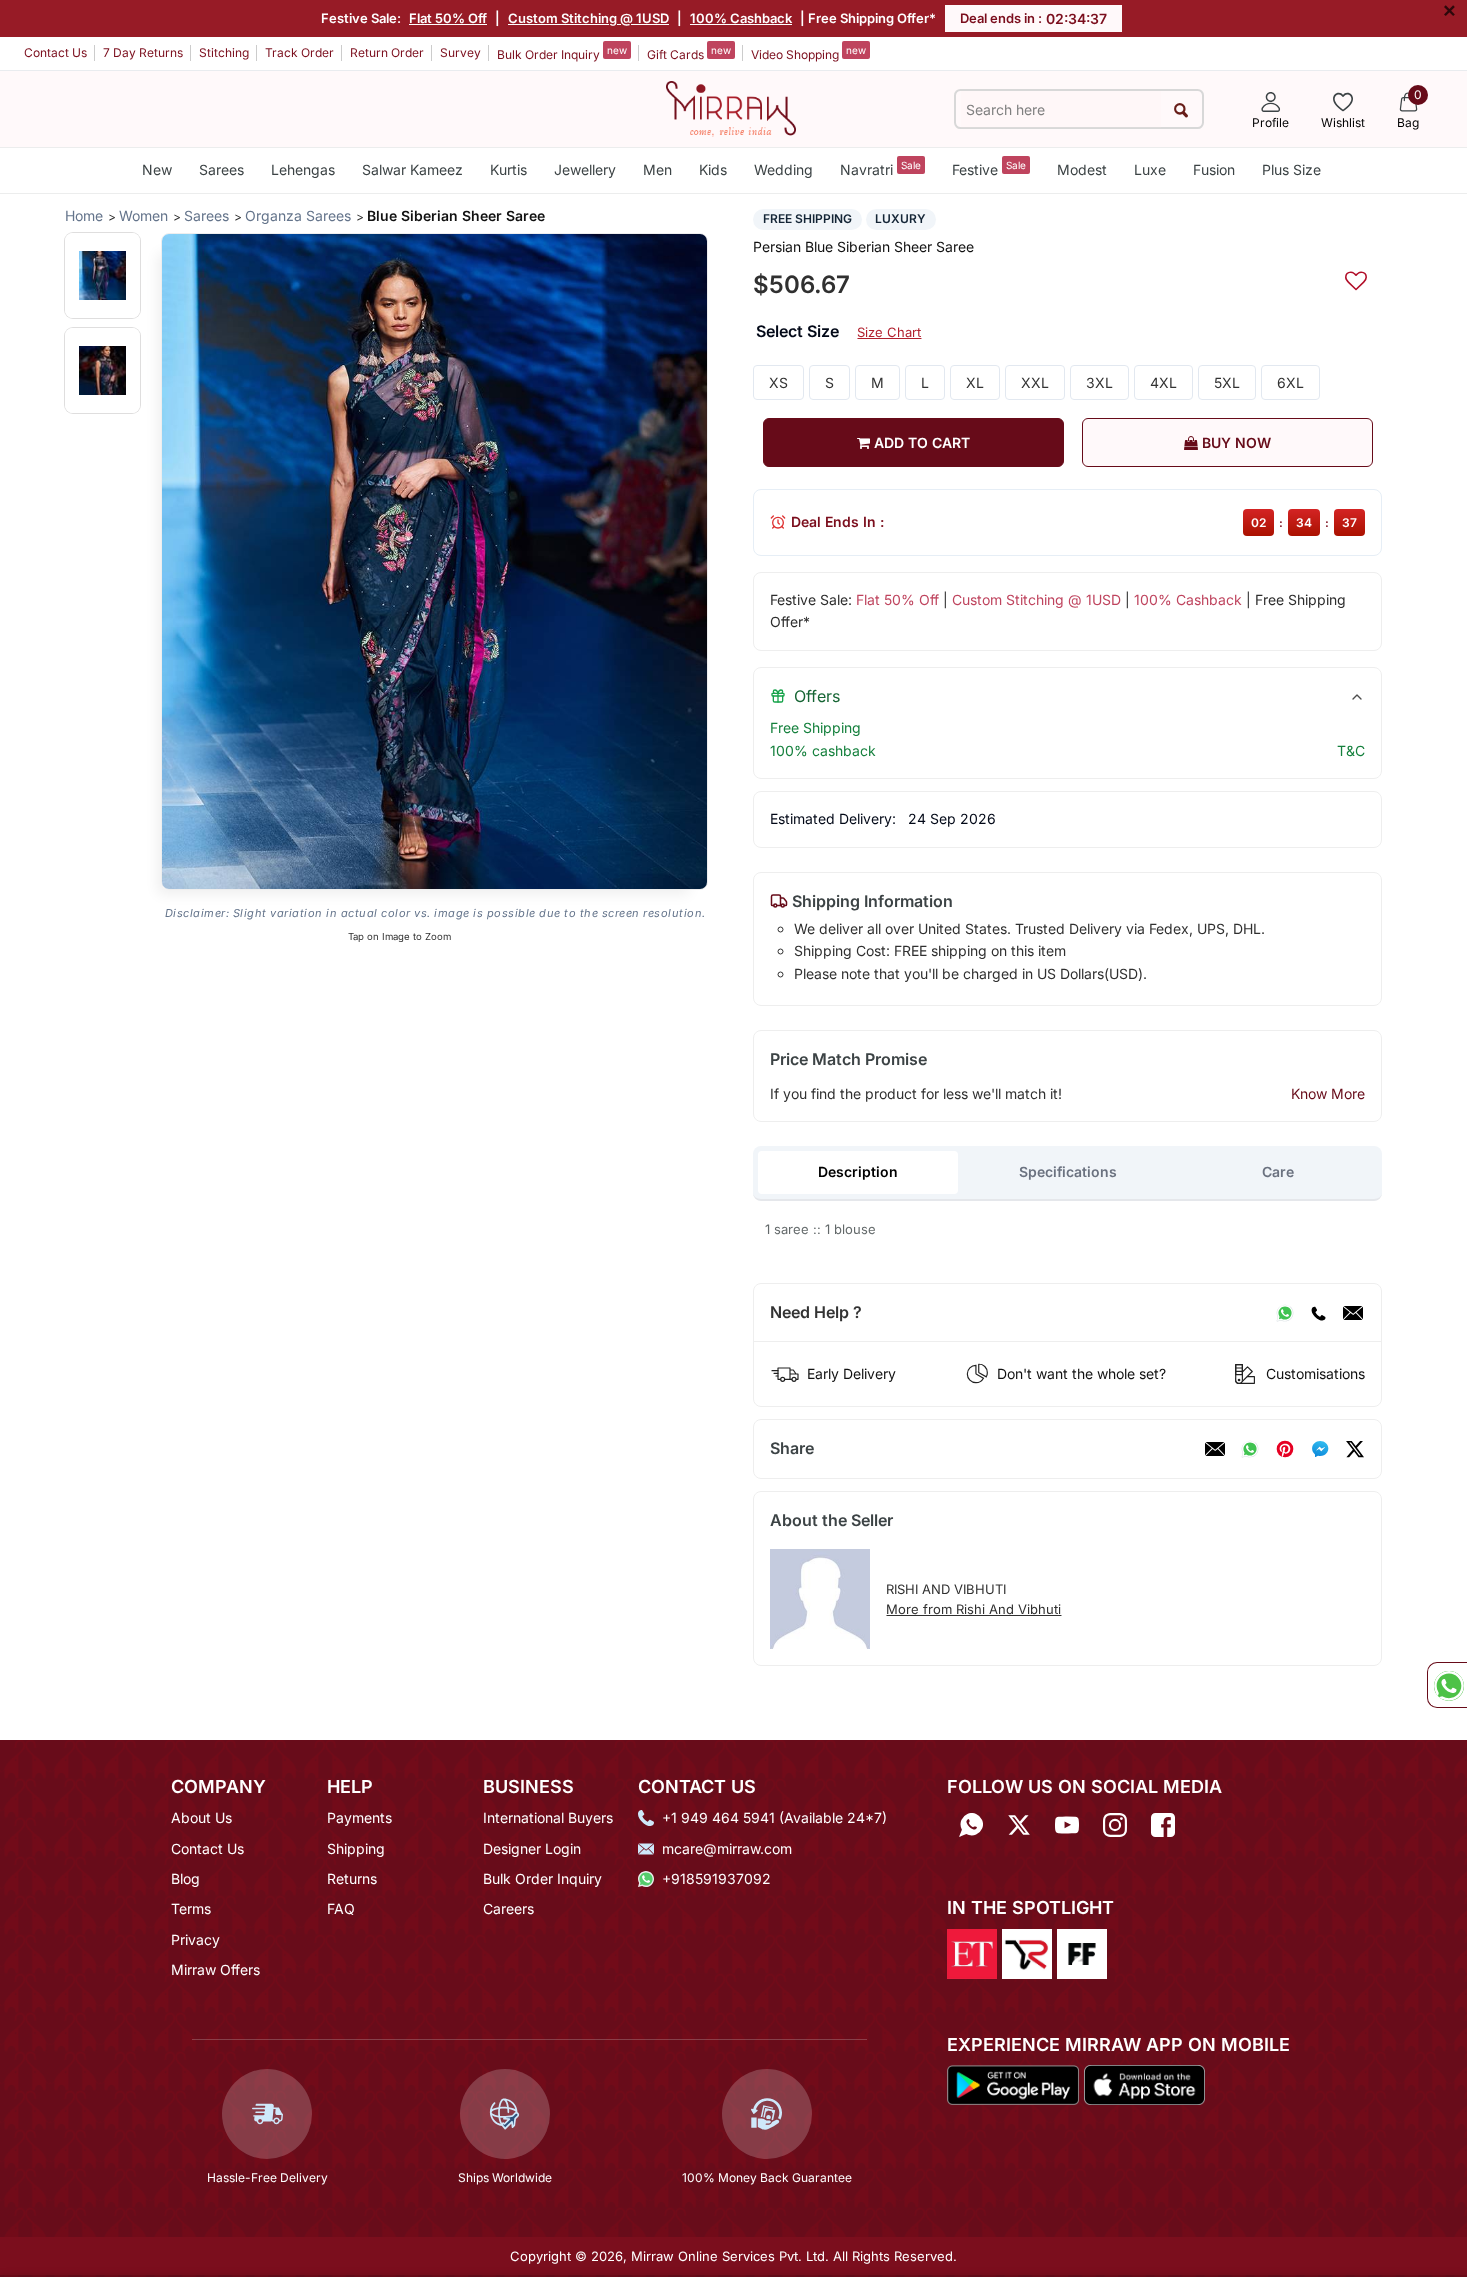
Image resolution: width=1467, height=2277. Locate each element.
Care (1278, 1171)
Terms (191, 1908)
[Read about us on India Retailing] (1027, 1952)
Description (858, 1171)
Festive (989, 168)
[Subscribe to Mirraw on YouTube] (1067, 1824)
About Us (201, 1817)
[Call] (1318, 1313)
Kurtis (508, 169)
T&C (1351, 750)
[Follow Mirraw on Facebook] (1163, 1824)
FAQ (341, 1908)
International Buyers (548, 1817)
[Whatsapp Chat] (1447, 1685)
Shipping (356, 1848)
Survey (460, 52)
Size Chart (889, 332)
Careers (508, 1908)
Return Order (387, 52)
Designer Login (532, 1848)
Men (657, 169)
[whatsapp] (1250, 1449)
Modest (1082, 169)
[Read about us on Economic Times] (972, 1952)
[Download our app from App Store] (1144, 2083)
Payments (359, 1817)
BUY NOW (1234, 442)
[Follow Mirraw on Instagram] (1115, 1824)
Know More (1328, 1093)
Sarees (221, 169)
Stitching (224, 52)
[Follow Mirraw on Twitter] (1019, 1824)
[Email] (1353, 1313)
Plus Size (1291, 169)
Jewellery (585, 169)
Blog (185, 1878)
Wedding (783, 169)
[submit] (1181, 109)
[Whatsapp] (971, 1824)
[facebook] (1320, 1449)
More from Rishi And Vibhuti (973, 1609)
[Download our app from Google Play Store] (1013, 2083)
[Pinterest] (1285, 1449)
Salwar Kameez (412, 169)
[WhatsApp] (1285, 1313)
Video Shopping (808, 53)
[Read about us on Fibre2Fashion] (1082, 1952)
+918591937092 (716, 1878)
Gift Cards (689, 53)
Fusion (1214, 169)
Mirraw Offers (215, 1969)
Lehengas (303, 169)
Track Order (299, 52)
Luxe (1150, 169)
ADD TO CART (920, 442)
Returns (352, 1878)
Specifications (1068, 1171)
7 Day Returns (143, 52)
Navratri (880, 168)
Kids (713, 169)
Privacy (195, 1939)
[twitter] (1355, 1449)
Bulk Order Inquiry (562, 53)
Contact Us (55, 52)
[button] (102, 275)
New (157, 169)
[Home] (731, 107)
